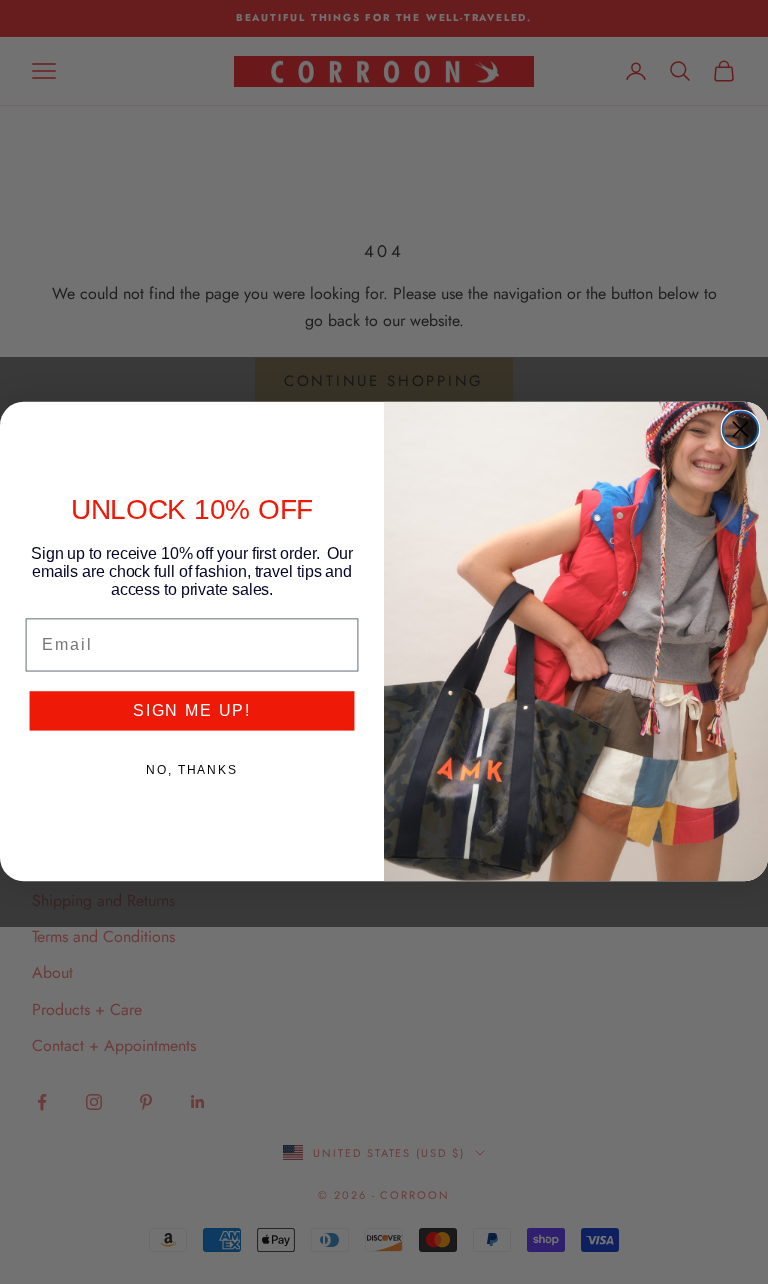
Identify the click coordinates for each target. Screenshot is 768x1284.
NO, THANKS (192, 770)
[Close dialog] (740, 429)
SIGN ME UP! (192, 710)
